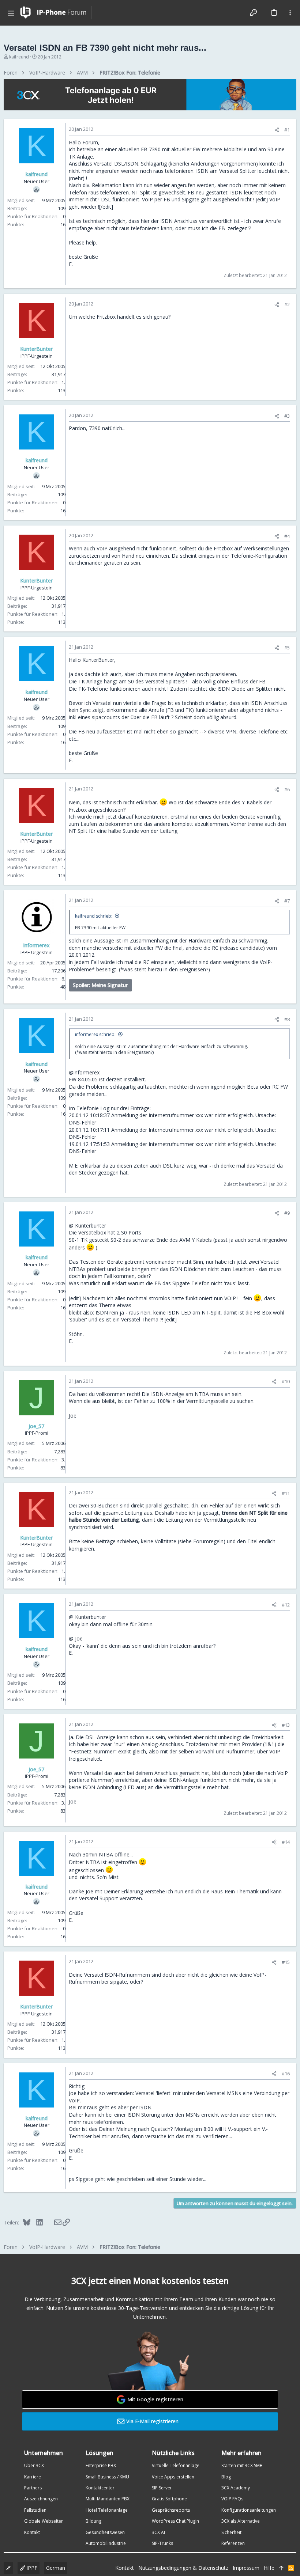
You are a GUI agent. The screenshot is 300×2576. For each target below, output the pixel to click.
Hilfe (269, 2568)
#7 (287, 901)
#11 (286, 1493)
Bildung (93, 2521)
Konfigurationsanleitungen (249, 2510)
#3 (287, 416)
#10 (286, 1381)
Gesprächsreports (171, 2510)
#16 (286, 2074)
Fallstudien (35, 2510)
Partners (33, 2488)
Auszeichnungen (41, 2499)
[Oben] (281, 2568)
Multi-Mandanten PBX (108, 2499)
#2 (287, 304)
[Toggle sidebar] (290, 13)
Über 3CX (34, 2465)
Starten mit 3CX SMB (242, 2465)
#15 (286, 1962)
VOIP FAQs (232, 2499)
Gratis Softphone (169, 2499)
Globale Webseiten (44, 2521)
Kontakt (32, 2532)
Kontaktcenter (100, 2488)
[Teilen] (277, 130)
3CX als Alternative (241, 2521)
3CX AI (158, 2532)
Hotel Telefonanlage (107, 2510)
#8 (287, 1019)
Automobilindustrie (106, 2543)
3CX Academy (236, 2488)
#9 (287, 1213)
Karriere (33, 2477)
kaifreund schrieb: (94, 916)
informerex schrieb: (95, 1034)
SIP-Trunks (162, 2543)
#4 (287, 536)
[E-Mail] (53, 2222)
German (56, 2568)
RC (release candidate (237, 948)
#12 (286, 1605)
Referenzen (233, 2543)
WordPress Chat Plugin (175, 2521)
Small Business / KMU (107, 2477)
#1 (287, 130)
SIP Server (162, 2488)
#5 (287, 648)
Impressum (246, 2568)
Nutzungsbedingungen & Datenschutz (183, 2568)
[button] (11, 13)
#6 (287, 789)
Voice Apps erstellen (173, 2477)
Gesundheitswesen (105, 2532)
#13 (286, 1725)
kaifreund (19, 57)
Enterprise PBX (101, 2465)
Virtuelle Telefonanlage (176, 2465)
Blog (226, 2477)
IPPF (31, 2568)
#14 (286, 1842)
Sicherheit (231, 2532)
